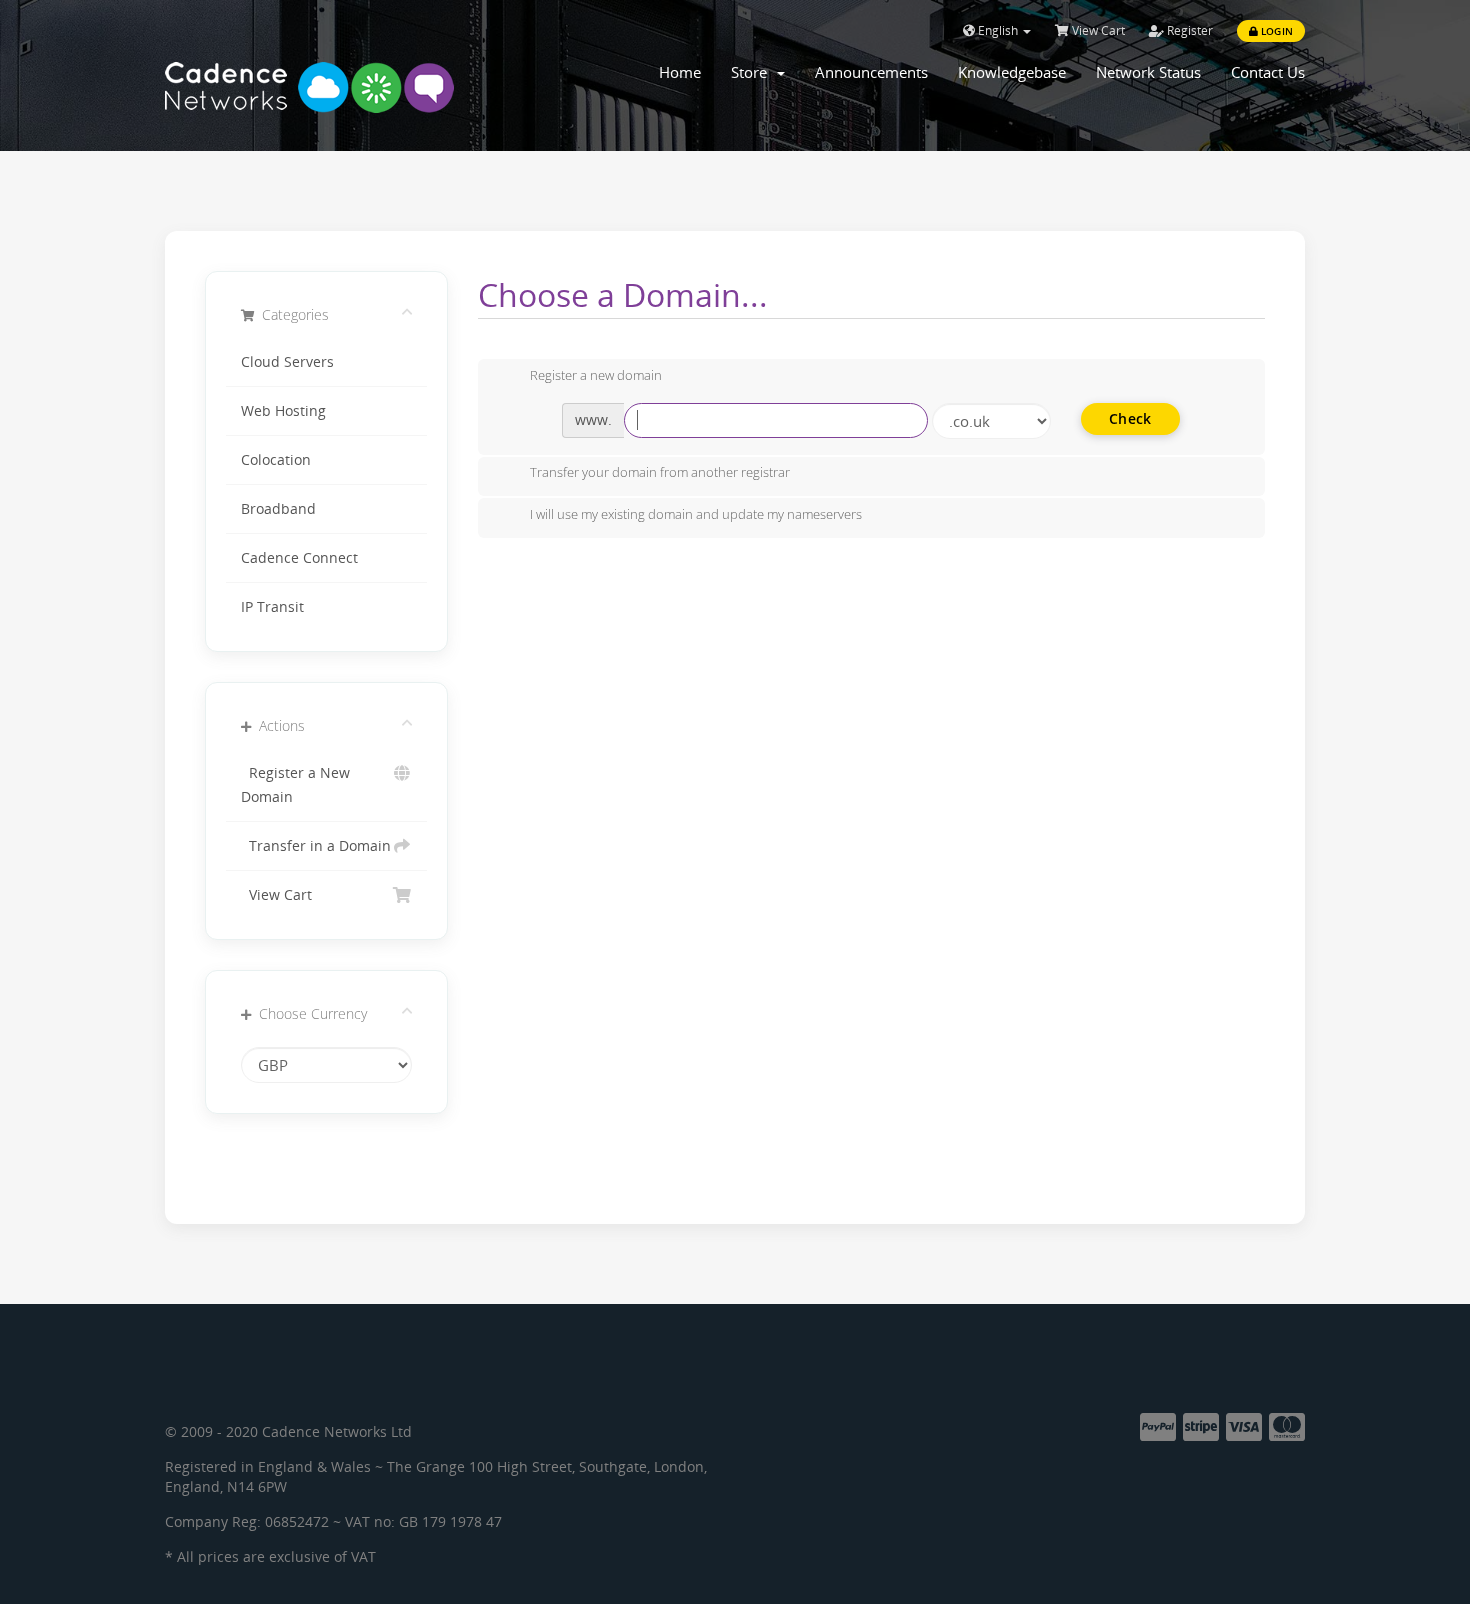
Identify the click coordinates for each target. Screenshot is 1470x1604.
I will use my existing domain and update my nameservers (696, 514)
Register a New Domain (295, 785)
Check (1130, 418)
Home (680, 72)
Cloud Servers (287, 362)
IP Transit (272, 607)
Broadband (278, 509)
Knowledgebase (1012, 72)
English (998, 30)
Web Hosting (283, 411)
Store (753, 72)
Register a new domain (596, 375)
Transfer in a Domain (316, 846)
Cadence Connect (299, 558)
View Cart (1097, 30)
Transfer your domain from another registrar (660, 473)
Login (1275, 31)
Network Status (1148, 72)
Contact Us (1268, 72)
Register (1188, 30)
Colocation (276, 460)
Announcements (871, 72)
